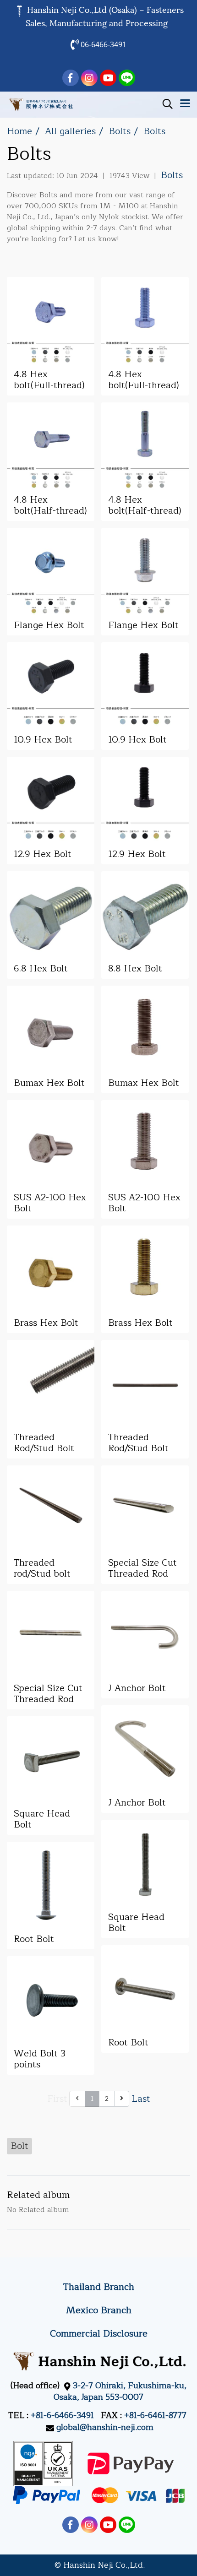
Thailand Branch (99, 2287)
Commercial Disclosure (99, 2334)
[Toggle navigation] (185, 104)
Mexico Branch (99, 2310)
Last (141, 2099)
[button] (164, 104)
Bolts (172, 175)
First (57, 2099)
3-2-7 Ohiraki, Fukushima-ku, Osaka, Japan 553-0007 (120, 2391)
